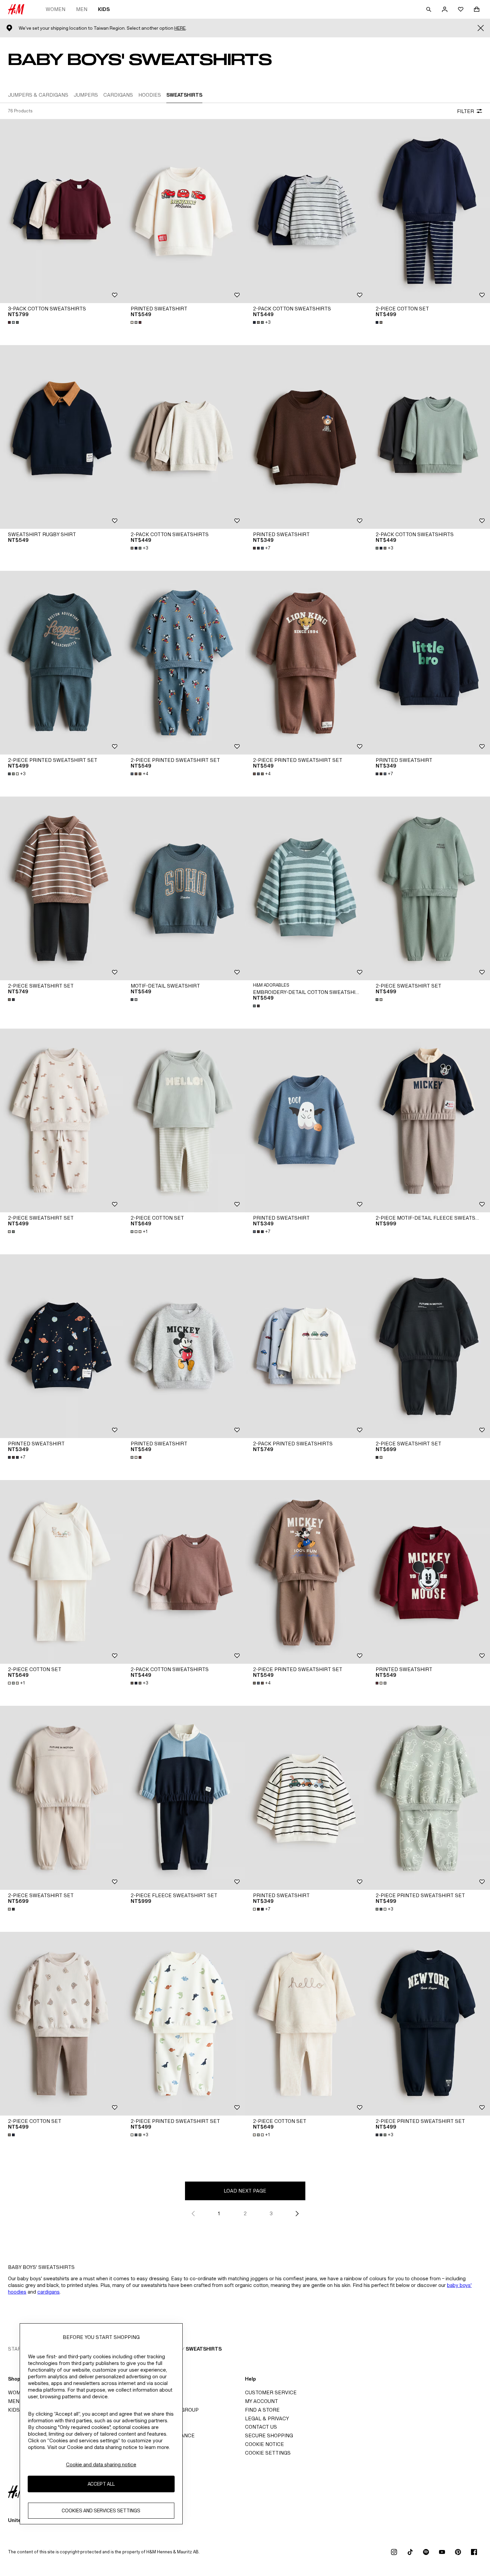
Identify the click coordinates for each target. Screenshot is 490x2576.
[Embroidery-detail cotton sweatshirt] (306, 888)
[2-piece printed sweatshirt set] (61, 663)
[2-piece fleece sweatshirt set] (184, 1798)
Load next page (245, 2191)
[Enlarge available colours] (14, 322)
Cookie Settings (268, 2453)
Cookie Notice (264, 2444)
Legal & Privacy (267, 2418)
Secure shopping (269, 2435)
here (180, 28)
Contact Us (261, 2427)
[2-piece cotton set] (184, 1120)
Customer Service (271, 2392)
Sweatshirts (204, 2349)
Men (82, 9)
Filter (465, 111)
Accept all (101, 2484)
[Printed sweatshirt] (184, 211)
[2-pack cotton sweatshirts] (306, 211)
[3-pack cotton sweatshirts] (61, 211)
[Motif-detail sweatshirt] (184, 888)
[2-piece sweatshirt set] (61, 888)
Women (55, 9)
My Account (261, 2401)
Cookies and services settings (101, 2511)
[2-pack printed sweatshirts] (306, 1346)
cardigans (48, 2292)
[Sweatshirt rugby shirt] (61, 437)
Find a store (262, 2410)
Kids (104, 9)
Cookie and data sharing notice (101, 2464)
